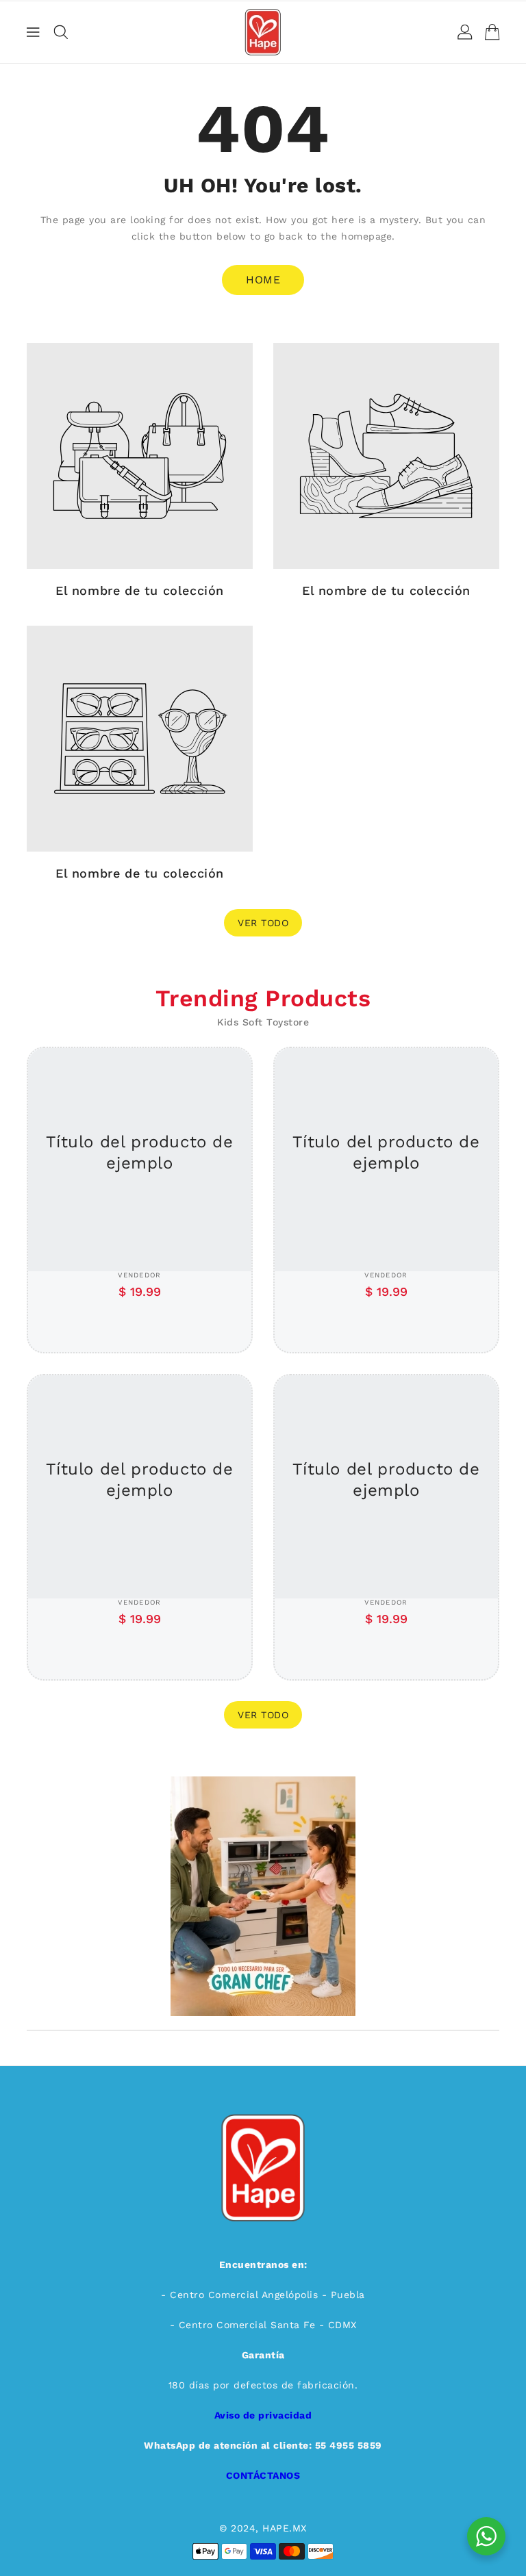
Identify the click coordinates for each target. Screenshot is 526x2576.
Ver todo (263, 923)
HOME (263, 280)
